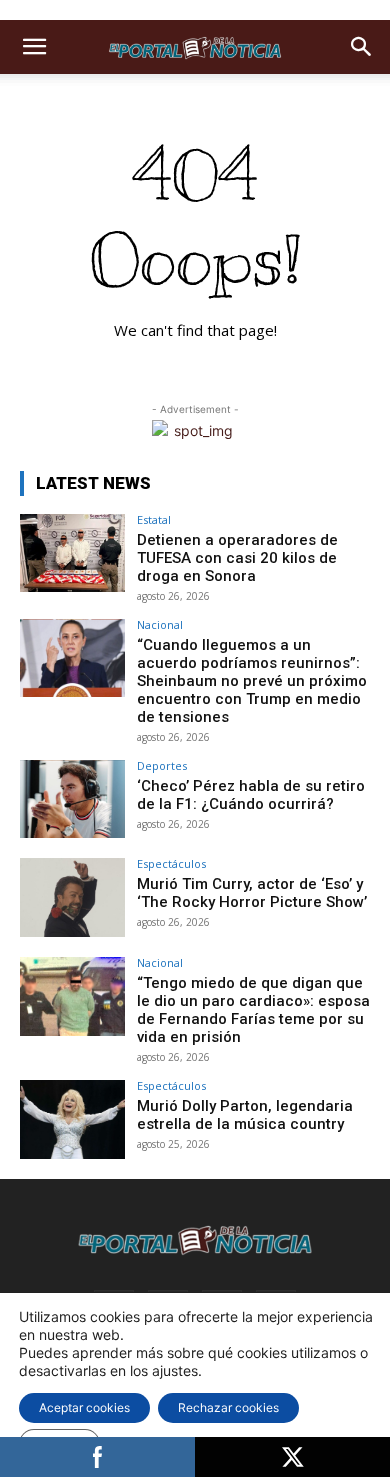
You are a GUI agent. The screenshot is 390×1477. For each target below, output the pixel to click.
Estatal (154, 519)
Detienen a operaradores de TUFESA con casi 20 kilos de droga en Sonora (237, 558)
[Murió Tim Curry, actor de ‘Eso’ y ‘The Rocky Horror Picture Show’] (72, 897)
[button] (34, 47)
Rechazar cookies (228, 1407)
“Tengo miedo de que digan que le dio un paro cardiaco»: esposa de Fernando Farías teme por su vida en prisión (253, 1010)
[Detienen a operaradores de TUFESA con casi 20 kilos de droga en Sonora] (72, 553)
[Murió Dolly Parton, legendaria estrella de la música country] (72, 1119)
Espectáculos (171, 863)
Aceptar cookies (84, 1407)
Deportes (162, 765)
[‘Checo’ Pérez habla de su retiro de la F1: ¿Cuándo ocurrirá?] (72, 799)
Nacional (160, 624)
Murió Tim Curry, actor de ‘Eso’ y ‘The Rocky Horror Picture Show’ (252, 893)
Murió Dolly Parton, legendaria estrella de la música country (245, 1115)
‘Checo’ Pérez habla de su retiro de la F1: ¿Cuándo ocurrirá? (251, 795)
